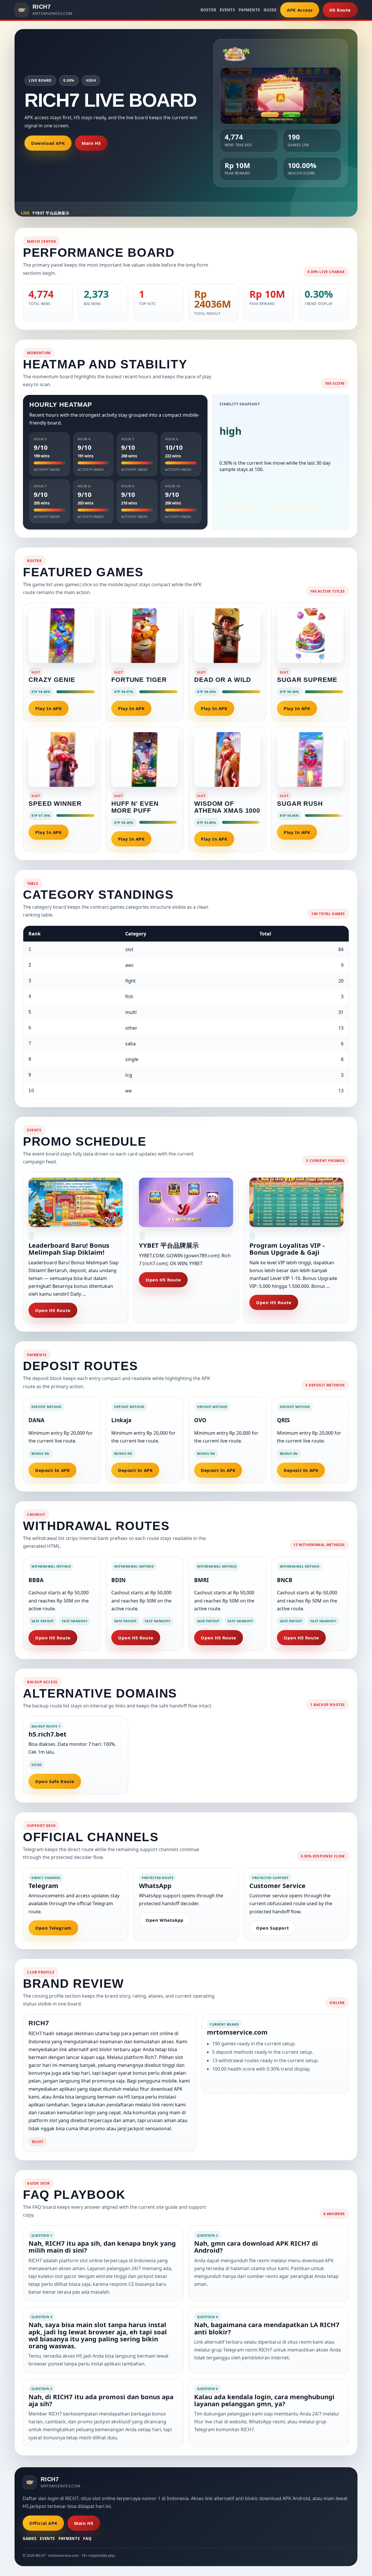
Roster (209, 10)
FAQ (87, 2538)
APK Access (300, 10)
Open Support (272, 1928)
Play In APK (49, 708)
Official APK (43, 2523)
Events (227, 10)
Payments (249, 10)
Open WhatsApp (165, 1920)
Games (29, 2538)
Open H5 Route (53, 1310)
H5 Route (340, 10)
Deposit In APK (52, 1470)
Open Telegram (53, 1928)
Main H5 (91, 143)
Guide (270, 10)
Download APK (48, 143)
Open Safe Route (55, 1781)
